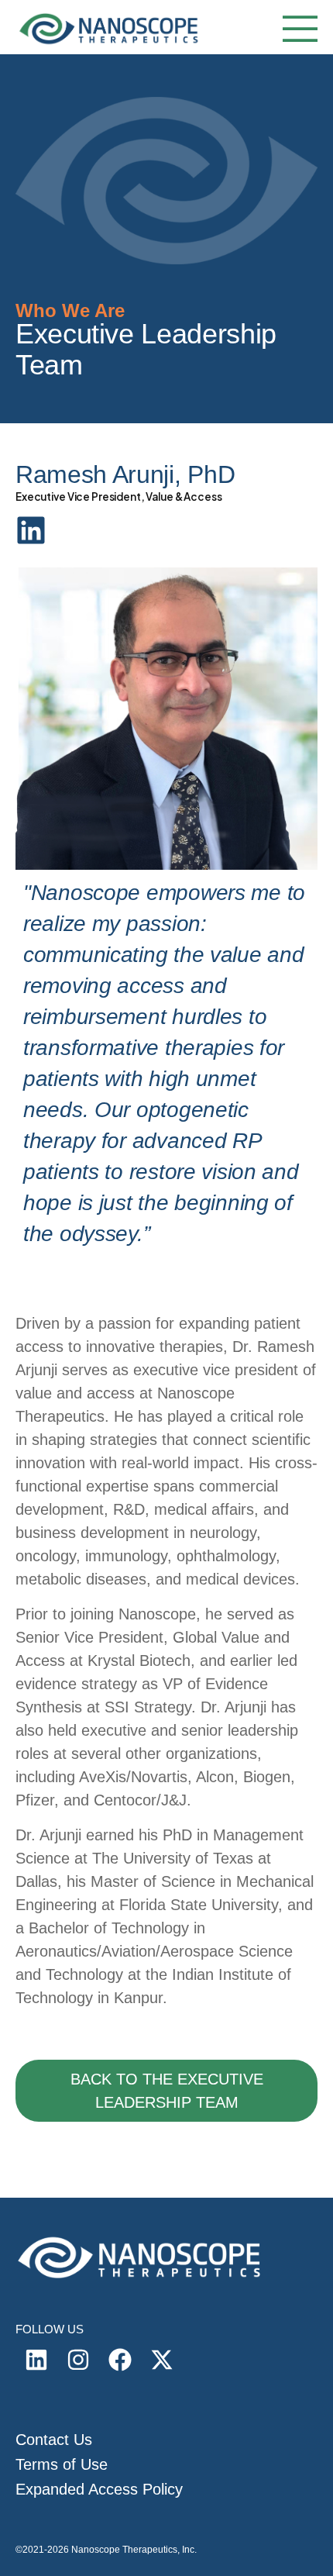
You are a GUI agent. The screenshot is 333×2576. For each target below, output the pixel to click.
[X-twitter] (162, 2360)
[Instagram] (78, 2360)
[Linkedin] (36, 2360)
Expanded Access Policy (99, 2489)
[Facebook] (120, 2360)
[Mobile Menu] (296, 31)
